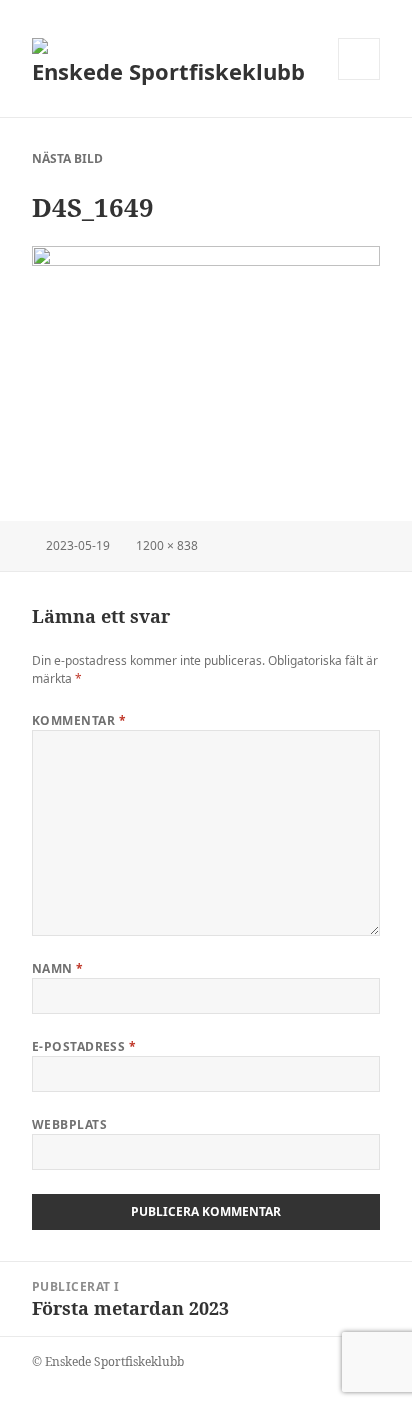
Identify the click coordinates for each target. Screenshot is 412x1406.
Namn (58, 968)
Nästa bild (67, 158)
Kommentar (79, 720)
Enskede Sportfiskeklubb (168, 71)
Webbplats (69, 1124)
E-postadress (84, 1046)
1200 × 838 (167, 545)
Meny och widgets (359, 79)
